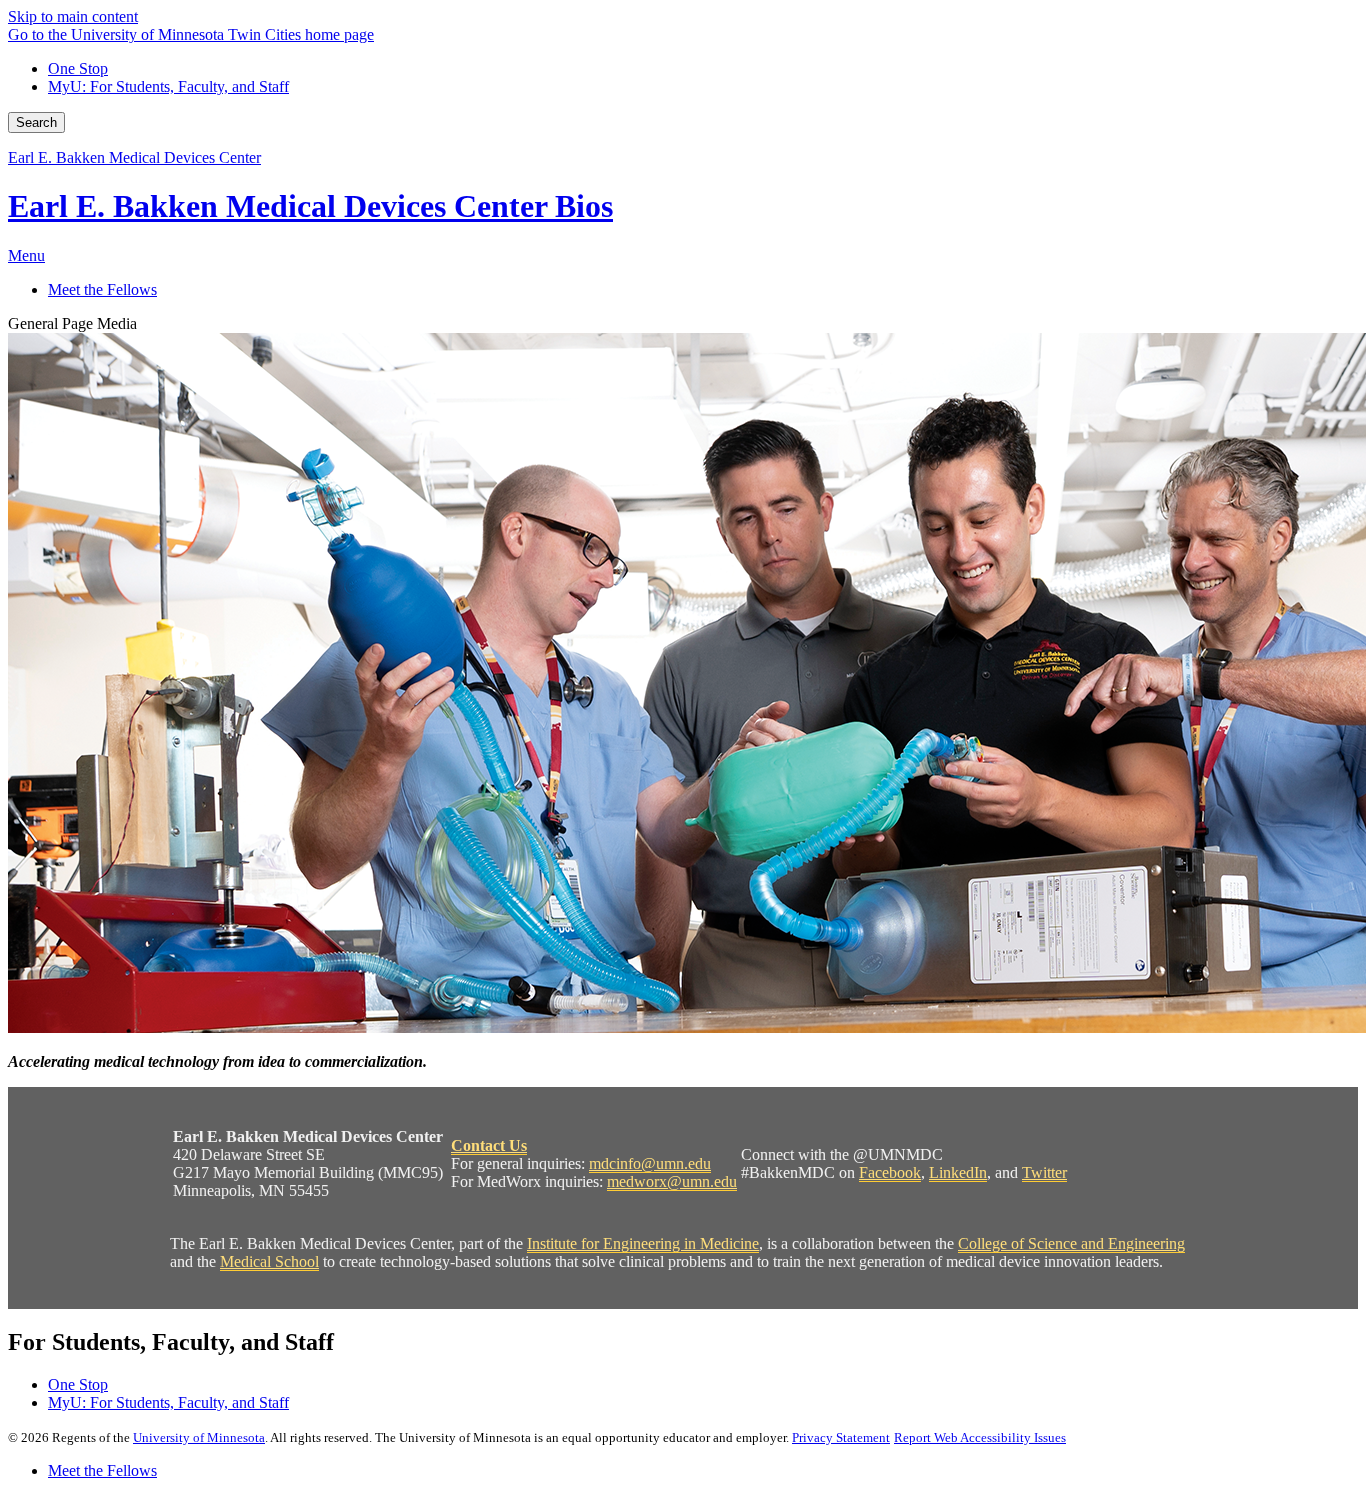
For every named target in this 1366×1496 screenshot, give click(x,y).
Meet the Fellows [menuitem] (102, 289)
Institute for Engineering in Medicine (643, 1243)
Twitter (1044, 1172)
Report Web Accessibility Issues (980, 1437)
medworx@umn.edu (672, 1181)
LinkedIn (958, 1172)
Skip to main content (73, 16)
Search (36, 122)
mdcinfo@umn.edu (650, 1163)
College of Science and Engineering (1071, 1243)
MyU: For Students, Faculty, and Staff (168, 86)
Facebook (890, 1172)
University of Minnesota (199, 1437)
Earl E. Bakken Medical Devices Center (134, 157)
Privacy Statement (841, 1437)
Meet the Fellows (102, 1470)
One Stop (78, 68)
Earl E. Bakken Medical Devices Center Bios (310, 206)
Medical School (269, 1261)
